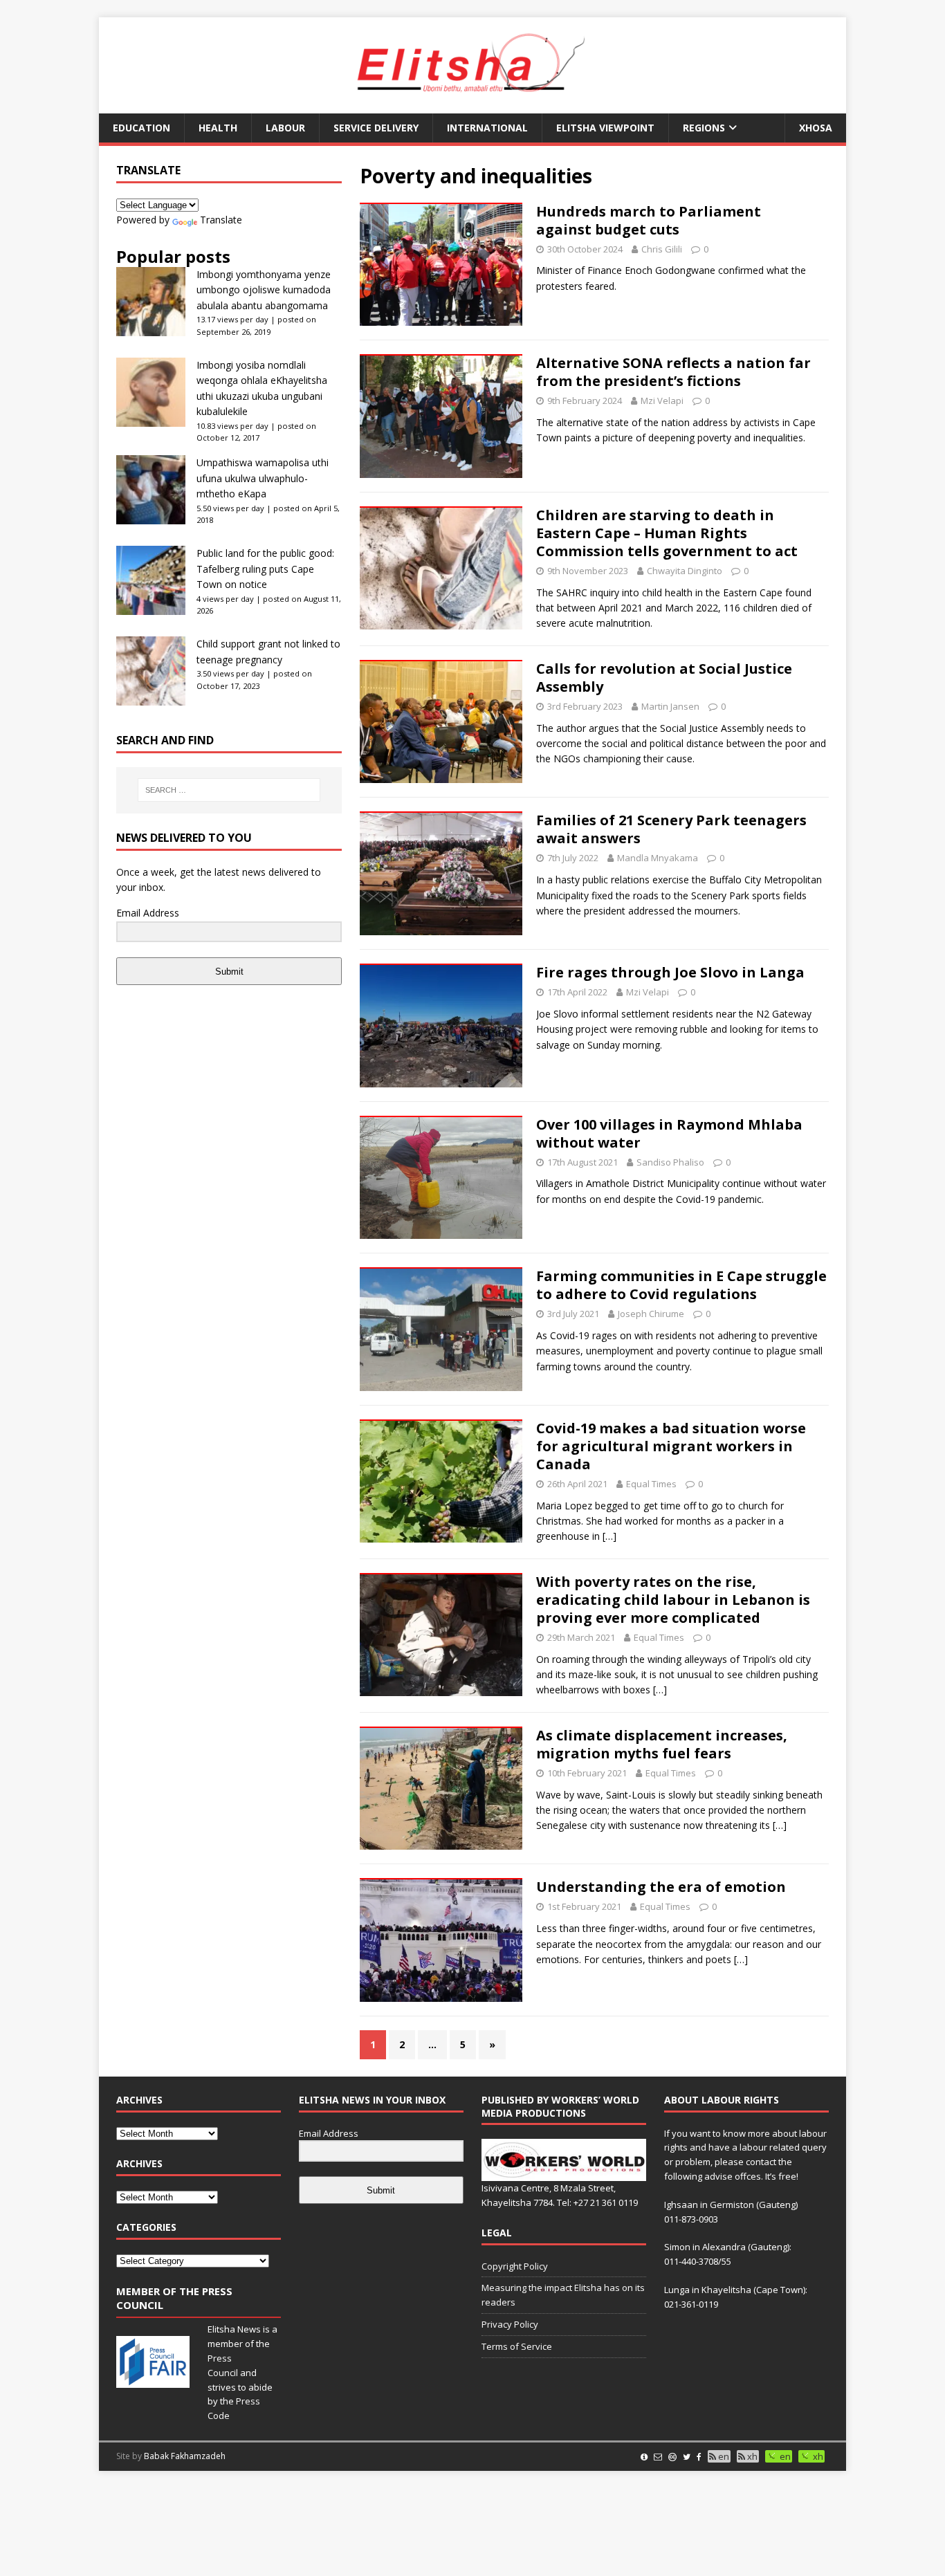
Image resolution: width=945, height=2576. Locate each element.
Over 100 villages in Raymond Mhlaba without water (669, 1133)
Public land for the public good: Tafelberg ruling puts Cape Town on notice (265, 569)
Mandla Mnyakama (658, 858)
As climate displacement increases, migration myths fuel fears (662, 1744)
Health (218, 128)
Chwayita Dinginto (685, 571)
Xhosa (816, 128)
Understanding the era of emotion (661, 1887)
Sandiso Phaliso (670, 1162)
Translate (221, 220)
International (487, 128)
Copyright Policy (515, 2266)
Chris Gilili (662, 249)
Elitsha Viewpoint (605, 128)
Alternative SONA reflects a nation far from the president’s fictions (673, 372)
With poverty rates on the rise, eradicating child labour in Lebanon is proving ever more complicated (673, 1600)
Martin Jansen (670, 706)
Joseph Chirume (651, 1314)
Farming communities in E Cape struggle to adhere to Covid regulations (681, 1285)
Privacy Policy (510, 2324)
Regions (704, 128)
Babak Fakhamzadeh (185, 2456)
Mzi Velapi (662, 401)
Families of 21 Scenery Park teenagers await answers (671, 829)
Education (141, 128)
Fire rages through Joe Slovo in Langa (670, 972)
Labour (285, 128)
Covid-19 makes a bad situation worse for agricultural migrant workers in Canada (671, 1446)
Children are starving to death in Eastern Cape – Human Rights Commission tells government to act (667, 533)
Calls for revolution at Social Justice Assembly (664, 678)
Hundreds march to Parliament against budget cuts (649, 220)
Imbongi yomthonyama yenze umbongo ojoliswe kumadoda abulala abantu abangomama (264, 290)
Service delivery (376, 128)
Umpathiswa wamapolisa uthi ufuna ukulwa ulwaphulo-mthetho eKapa (263, 478)
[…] (609, 1536)
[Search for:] (229, 790)
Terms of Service (517, 2346)
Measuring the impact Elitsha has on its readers (563, 2295)
